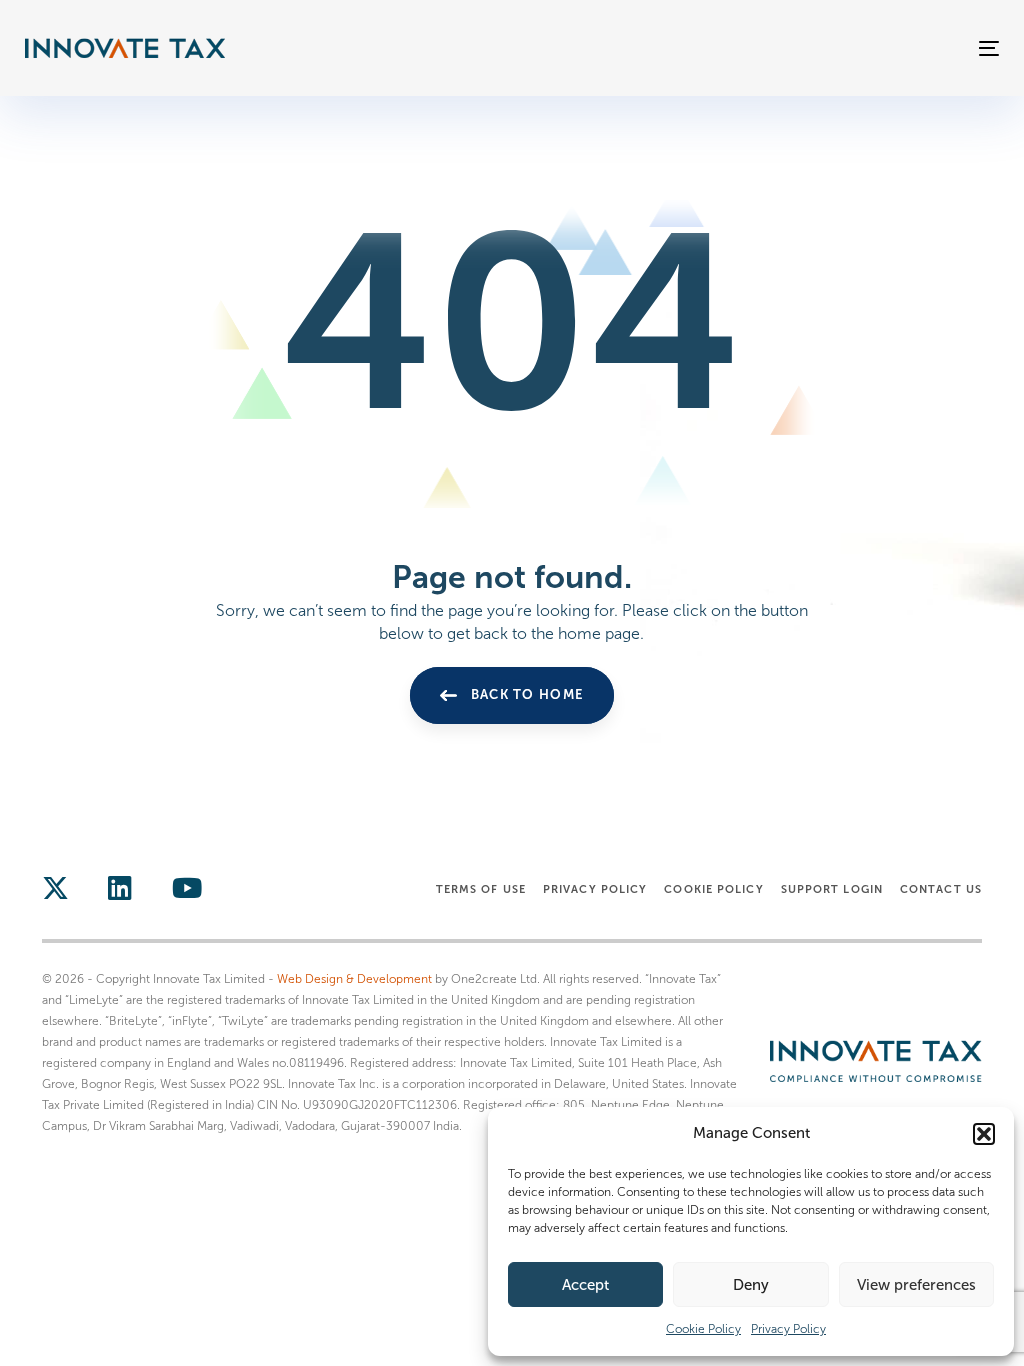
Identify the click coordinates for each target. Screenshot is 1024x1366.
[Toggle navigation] (836, 48)
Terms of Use (481, 889)
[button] (984, 1134)
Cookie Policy (703, 1329)
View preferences (916, 1285)
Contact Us (941, 889)
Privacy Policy (788, 1329)
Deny (751, 1285)
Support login (832, 889)
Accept (585, 1285)
